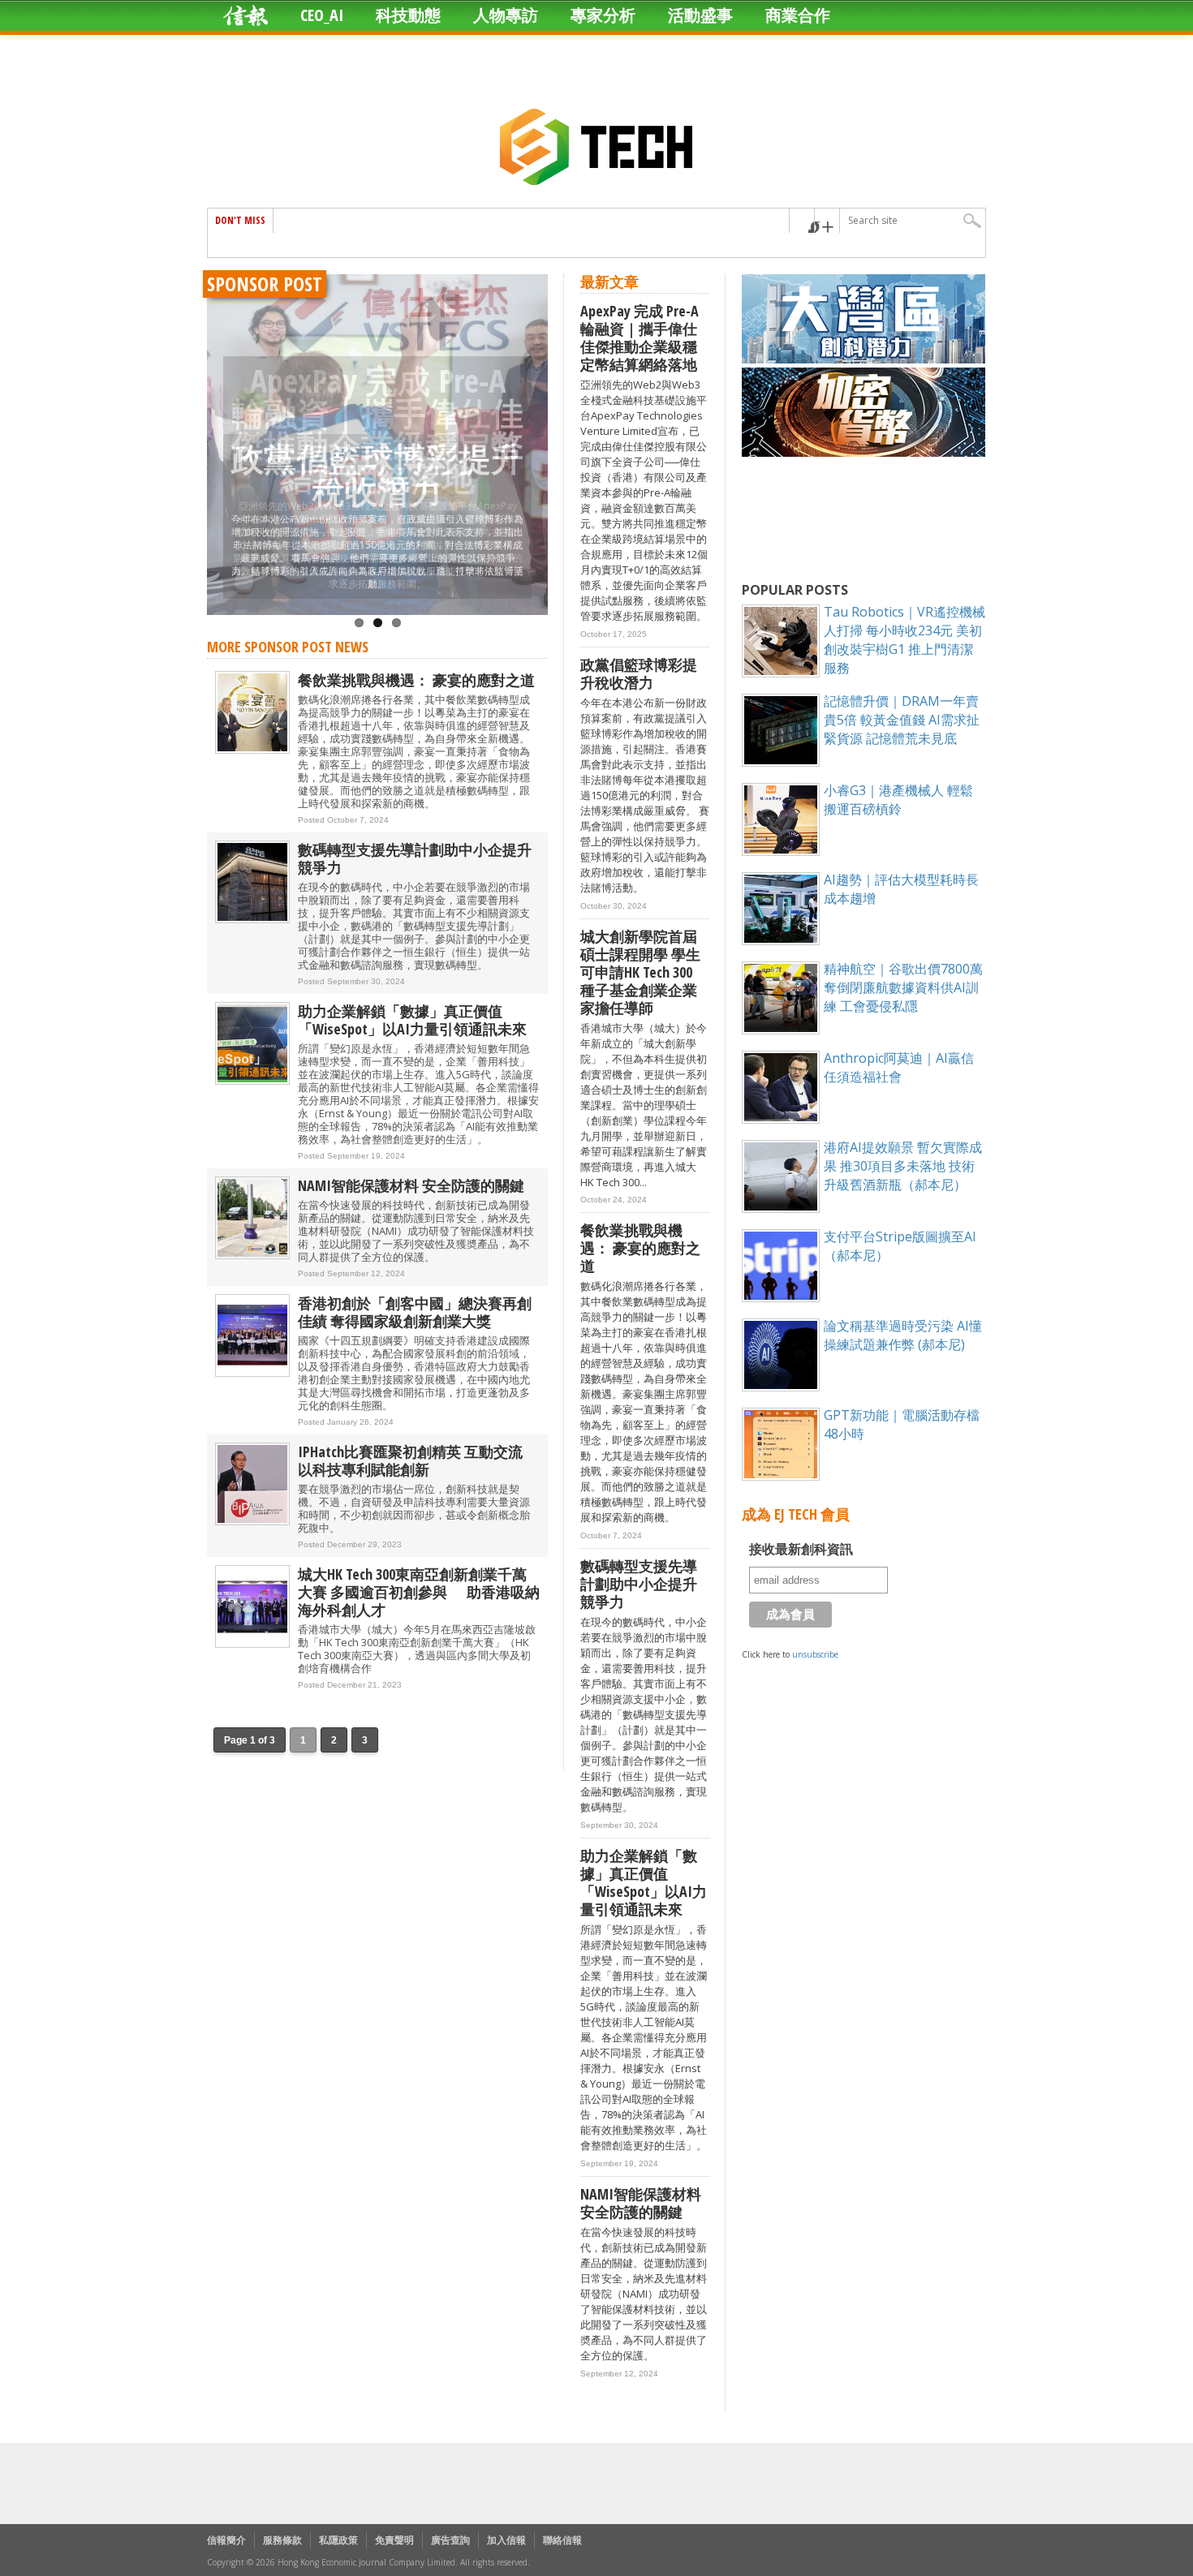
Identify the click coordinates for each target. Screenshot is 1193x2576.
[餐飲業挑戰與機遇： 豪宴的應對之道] (252, 750)
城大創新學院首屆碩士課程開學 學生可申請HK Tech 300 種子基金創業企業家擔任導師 (640, 972)
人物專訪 (506, 15)
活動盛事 (700, 15)
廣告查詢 (450, 2540)
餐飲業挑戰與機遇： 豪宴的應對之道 (416, 680)
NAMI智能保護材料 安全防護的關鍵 (411, 1185)
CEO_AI (322, 15)
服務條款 (282, 2540)
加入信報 (506, 2540)
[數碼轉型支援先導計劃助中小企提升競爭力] (252, 920)
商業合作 (798, 15)
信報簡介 (226, 2540)
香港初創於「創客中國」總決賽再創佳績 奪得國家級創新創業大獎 (415, 1312)
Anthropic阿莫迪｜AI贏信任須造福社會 (899, 1067)
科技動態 (408, 15)
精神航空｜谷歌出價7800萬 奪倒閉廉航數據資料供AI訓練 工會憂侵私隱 (903, 987)
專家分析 (603, 15)
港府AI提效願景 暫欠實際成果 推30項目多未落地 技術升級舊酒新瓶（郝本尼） (903, 1166)
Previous (223, 427)
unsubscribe (815, 1654)
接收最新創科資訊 (801, 1549)
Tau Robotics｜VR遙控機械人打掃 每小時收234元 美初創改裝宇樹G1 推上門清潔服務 (904, 640)
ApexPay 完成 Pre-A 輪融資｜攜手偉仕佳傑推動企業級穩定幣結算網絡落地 (640, 338)
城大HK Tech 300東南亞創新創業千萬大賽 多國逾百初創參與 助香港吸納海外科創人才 (419, 1592)
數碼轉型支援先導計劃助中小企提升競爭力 (415, 858)
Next (532, 427)
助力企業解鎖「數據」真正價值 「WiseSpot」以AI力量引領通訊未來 (412, 1020)
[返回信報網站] (245, 15)
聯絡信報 (562, 2540)
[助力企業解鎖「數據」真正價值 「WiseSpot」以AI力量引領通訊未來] (252, 1081)
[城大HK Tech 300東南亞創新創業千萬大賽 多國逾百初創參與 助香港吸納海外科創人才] (252, 1644)
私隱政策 (338, 2540)
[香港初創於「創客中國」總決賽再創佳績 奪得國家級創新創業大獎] (252, 1373)
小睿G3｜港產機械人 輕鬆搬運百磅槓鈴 (898, 800)
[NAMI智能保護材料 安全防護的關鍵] (252, 1256)
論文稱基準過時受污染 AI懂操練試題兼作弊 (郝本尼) (903, 1335)
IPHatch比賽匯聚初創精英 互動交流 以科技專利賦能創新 (418, 1460)
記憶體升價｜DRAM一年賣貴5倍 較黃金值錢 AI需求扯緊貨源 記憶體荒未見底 (902, 720)
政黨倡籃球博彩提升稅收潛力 (377, 474)
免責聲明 (394, 2540)
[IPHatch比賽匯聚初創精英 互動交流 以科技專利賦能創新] (252, 1522)
